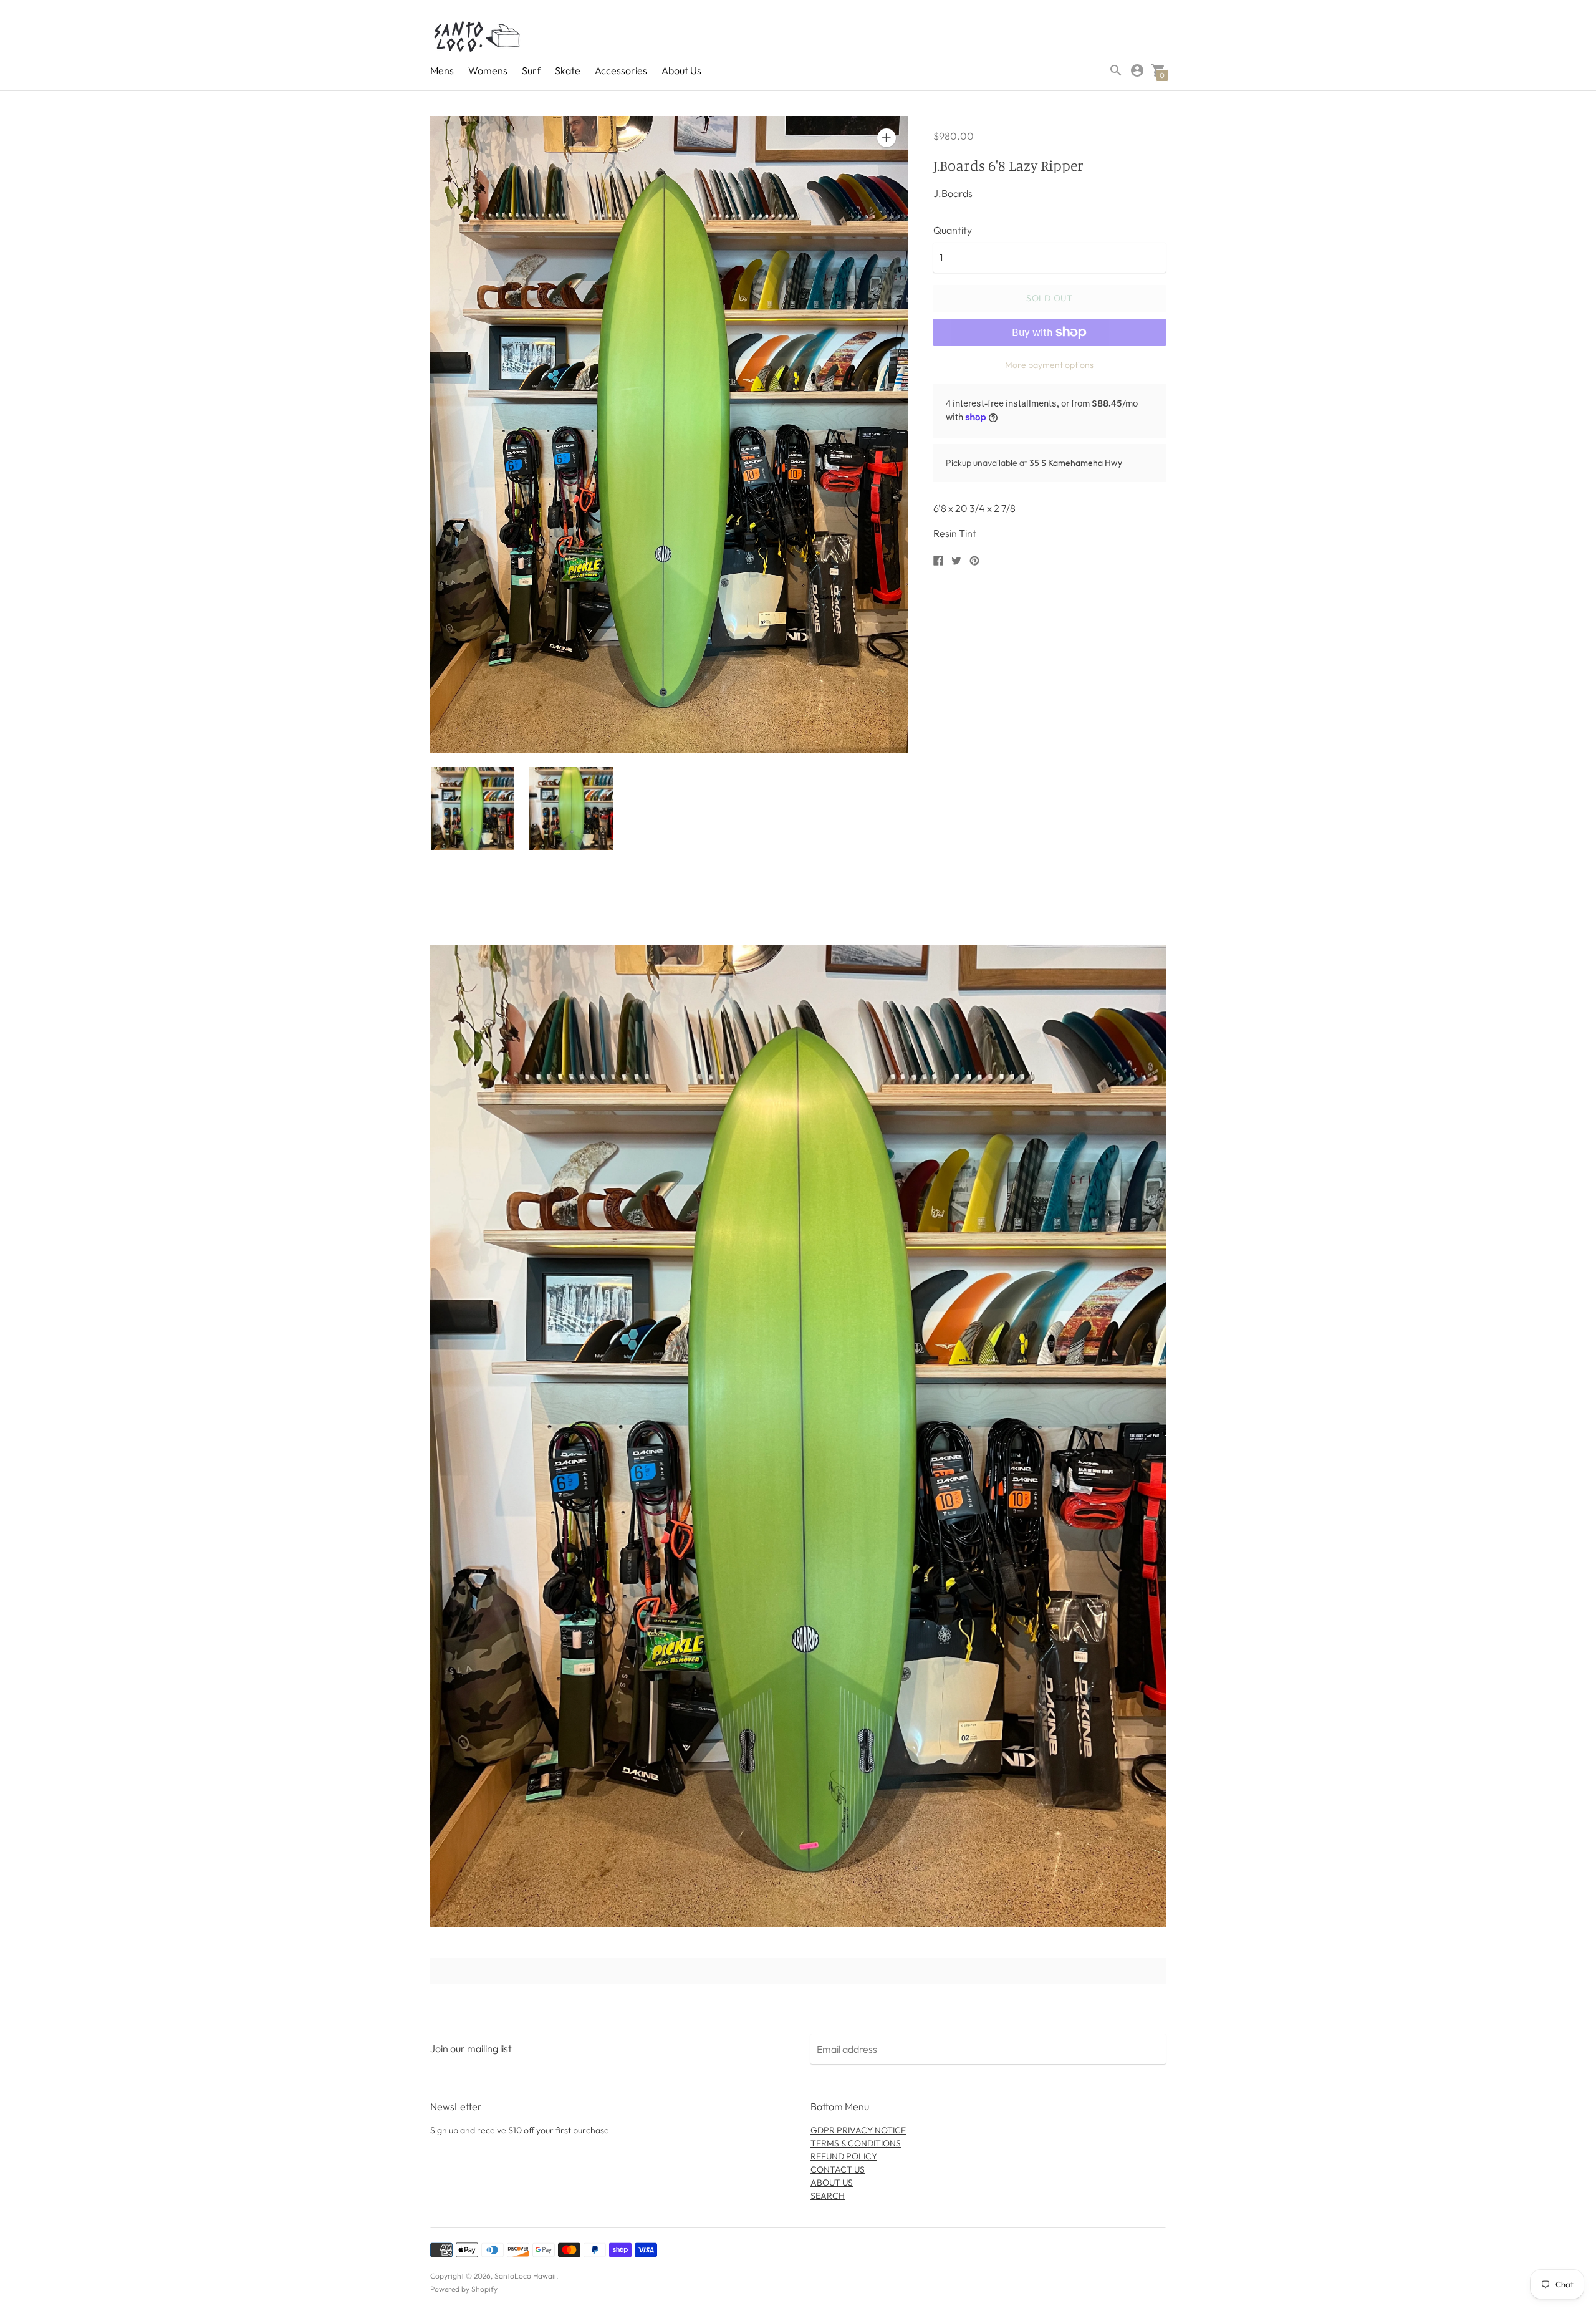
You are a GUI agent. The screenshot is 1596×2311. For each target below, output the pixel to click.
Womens (488, 70)
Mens (442, 70)
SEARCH (828, 2196)
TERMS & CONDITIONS (856, 2143)
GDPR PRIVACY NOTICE (858, 2130)
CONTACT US (838, 2169)
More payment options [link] (1049, 365)
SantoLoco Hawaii (525, 2276)
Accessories (621, 70)
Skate (568, 70)
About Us (681, 70)
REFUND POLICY (844, 2156)
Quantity (953, 230)
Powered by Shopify (464, 2289)
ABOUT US (832, 2183)
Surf (531, 70)
